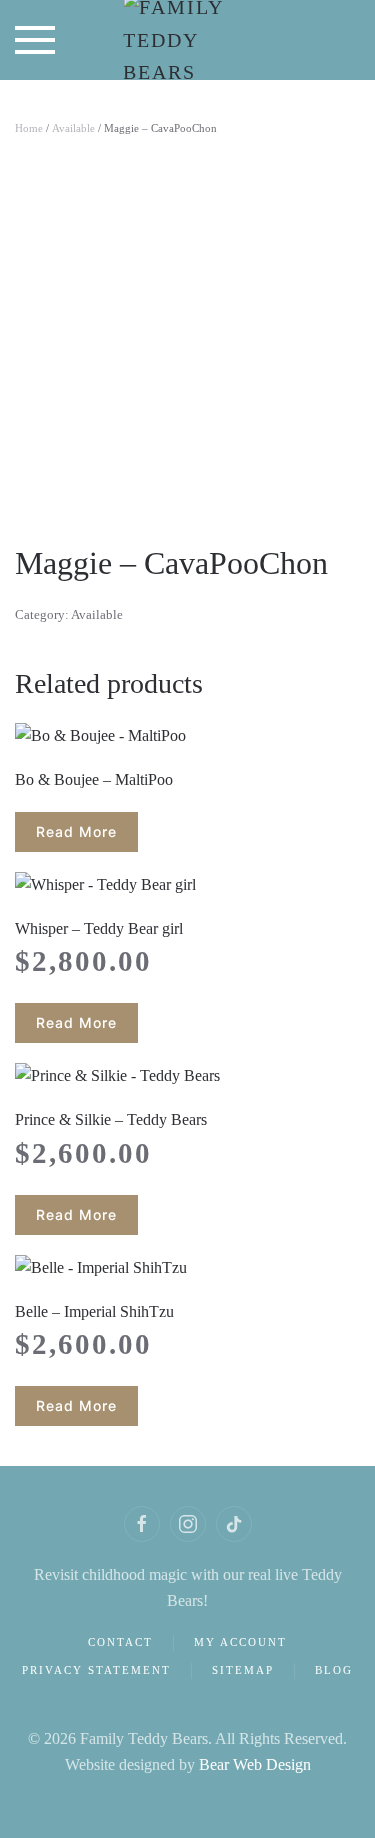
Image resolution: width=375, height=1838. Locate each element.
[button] (35, 40)
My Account (240, 1642)
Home (29, 128)
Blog (334, 1670)
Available (73, 128)
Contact (120, 1642)
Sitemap (243, 1670)
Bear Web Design (255, 1764)
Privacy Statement (96, 1670)
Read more (76, 831)
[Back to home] (187, 40)
